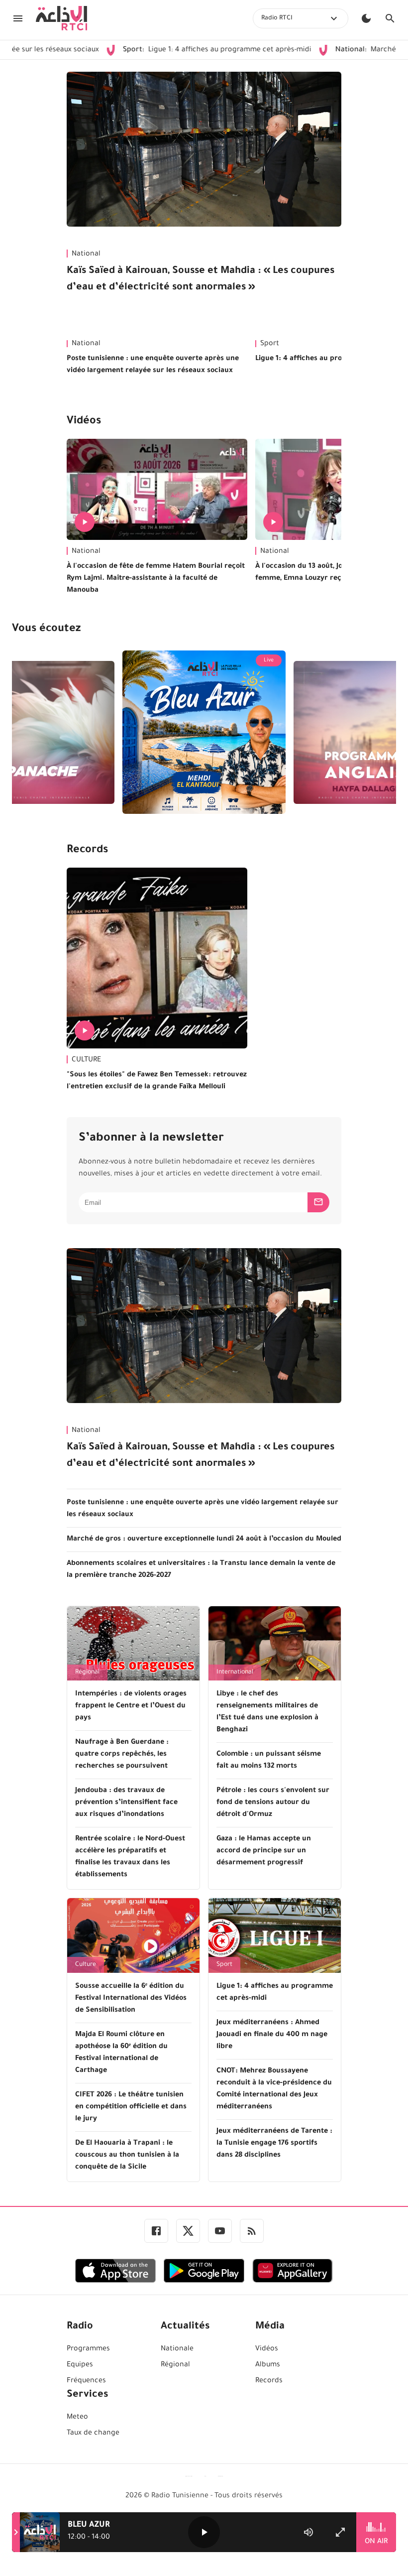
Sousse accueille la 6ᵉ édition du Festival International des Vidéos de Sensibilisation (131, 1999)
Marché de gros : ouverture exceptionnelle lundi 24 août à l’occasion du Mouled (204, 1540)
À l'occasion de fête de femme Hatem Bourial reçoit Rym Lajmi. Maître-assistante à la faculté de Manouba (156, 579)
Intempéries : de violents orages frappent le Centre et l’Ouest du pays (131, 1706)
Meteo (77, 2418)
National (86, 255)
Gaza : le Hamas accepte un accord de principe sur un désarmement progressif (264, 1851)
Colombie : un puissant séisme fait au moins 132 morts (269, 1761)
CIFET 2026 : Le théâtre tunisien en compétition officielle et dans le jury (131, 2107)
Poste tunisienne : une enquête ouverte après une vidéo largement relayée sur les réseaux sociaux (153, 365)
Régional (87, 1673)
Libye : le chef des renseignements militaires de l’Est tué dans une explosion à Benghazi (267, 1712)
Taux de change (93, 2434)
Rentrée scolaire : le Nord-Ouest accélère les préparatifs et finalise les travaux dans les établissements (130, 1857)
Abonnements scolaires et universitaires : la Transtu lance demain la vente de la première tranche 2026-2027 (201, 1570)
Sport (224, 1965)
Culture (86, 1965)
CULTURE (86, 1060)
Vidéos (84, 422)
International (235, 1673)
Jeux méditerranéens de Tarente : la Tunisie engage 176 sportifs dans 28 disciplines (274, 2144)
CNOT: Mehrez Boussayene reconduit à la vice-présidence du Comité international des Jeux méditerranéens (274, 2089)
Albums (268, 2365)
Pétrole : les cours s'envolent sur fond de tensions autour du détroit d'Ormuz (273, 1803)
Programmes (88, 2349)
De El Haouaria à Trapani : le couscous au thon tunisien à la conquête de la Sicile (127, 2156)
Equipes (80, 2365)
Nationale (177, 2349)
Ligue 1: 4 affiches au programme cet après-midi (162, 50)
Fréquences (86, 2381)
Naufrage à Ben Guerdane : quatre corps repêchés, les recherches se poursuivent (122, 1755)
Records (87, 851)
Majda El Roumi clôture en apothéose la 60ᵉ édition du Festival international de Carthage (121, 2053)
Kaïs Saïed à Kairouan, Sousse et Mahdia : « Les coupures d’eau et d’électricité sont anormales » (201, 280)
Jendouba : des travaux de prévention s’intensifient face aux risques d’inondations (126, 1803)
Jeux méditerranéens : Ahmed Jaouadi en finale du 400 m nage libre (272, 2035)
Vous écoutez (46, 630)
